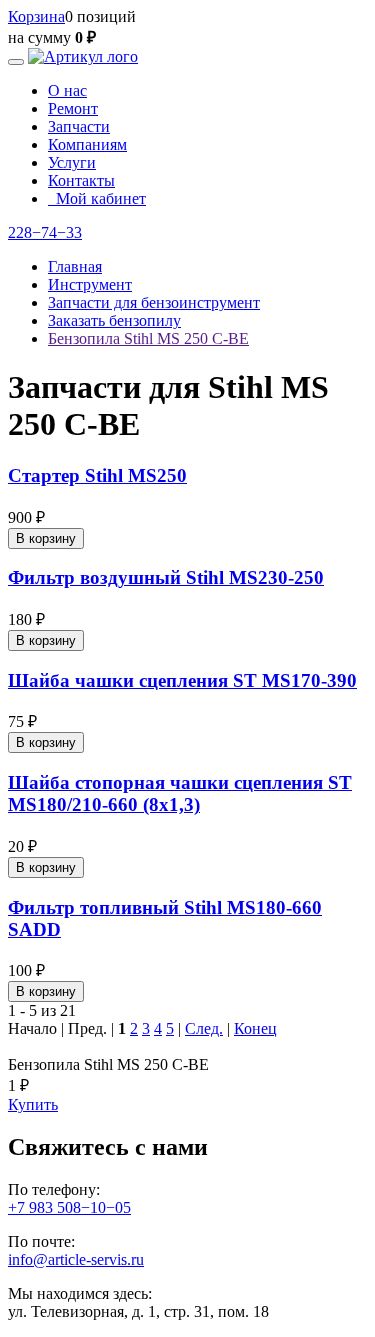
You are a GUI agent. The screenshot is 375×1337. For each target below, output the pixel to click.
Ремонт (73, 108)
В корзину (46, 538)
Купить (33, 1104)
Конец (255, 1028)
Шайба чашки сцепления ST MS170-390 (182, 680)
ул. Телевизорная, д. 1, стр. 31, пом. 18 (138, 1311)
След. (204, 1028)
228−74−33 (45, 232)
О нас (67, 90)
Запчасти (79, 126)
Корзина (36, 16)
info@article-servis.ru (76, 1259)
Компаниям (87, 144)
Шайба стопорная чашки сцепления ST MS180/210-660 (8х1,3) (180, 793)
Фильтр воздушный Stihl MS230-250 (166, 577)
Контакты (81, 180)
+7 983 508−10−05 (69, 1207)
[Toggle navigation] (16, 62)
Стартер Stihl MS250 (97, 475)
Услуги (72, 162)
